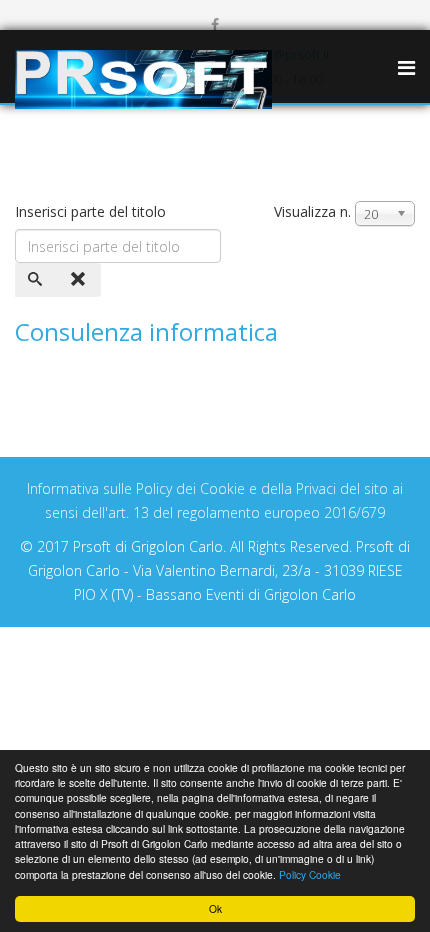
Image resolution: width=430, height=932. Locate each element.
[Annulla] (80, 280)
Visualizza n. (312, 211)
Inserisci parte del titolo (92, 211)
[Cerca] (37, 280)
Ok (215, 908)
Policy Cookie (310, 874)
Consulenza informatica (146, 331)
